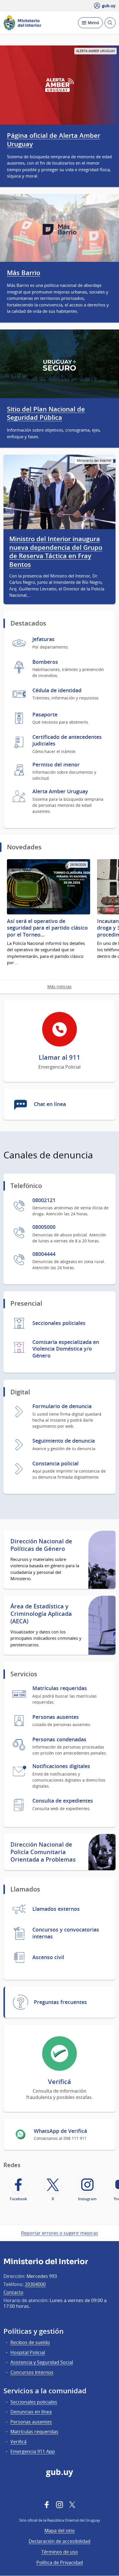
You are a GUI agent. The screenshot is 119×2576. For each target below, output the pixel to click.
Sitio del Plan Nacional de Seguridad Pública (46, 413)
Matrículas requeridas (34, 2432)
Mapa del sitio (60, 2531)
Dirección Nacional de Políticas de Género (41, 1545)
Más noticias (59, 986)
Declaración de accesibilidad (59, 2541)
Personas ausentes (31, 2422)
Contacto (13, 2292)
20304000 (35, 2284)
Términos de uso (60, 2552)
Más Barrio (24, 273)
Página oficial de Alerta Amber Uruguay (54, 140)
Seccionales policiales (34, 2402)
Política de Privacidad (60, 2562)
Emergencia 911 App (33, 2451)
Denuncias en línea (31, 2412)
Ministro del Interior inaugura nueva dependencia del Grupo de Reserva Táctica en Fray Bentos (56, 552)
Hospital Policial (28, 2352)
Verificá (18, 2442)
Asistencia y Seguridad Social (42, 2362)
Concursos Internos (32, 2372)
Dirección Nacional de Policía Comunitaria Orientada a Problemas (43, 1852)
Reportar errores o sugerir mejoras (60, 2233)
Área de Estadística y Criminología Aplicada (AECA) (41, 1614)
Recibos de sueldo (30, 2342)
